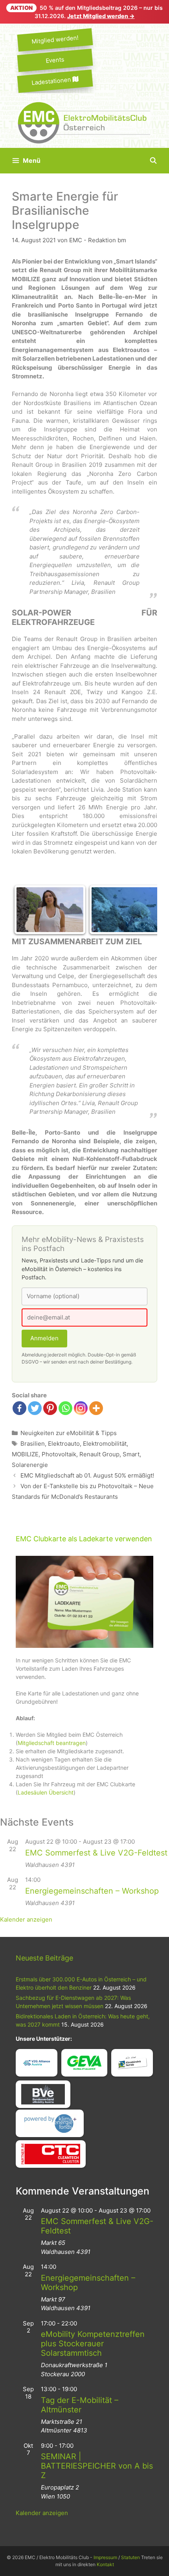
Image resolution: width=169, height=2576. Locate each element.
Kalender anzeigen (26, 1919)
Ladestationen (52, 81)
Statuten (130, 2557)
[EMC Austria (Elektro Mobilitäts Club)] (84, 122)
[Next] (141, 910)
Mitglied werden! (55, 40)
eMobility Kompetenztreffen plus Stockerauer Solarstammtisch (93, 2344)
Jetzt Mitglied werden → (101, 16)
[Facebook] (19, 1408)
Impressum (105, 2557)
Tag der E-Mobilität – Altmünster (80, 2405)
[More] (96, 1408)
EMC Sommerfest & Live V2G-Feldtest (96, 1853)
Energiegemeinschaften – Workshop (92, 1891)
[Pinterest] (50, 1408)
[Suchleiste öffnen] (153, 161)
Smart (131, 1454)
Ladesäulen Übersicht (46, 1792)
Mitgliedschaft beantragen (52, 1743)
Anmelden (44, 1338)
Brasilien (33, 1444)
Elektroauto (64, 1444)
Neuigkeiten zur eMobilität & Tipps (69, 1433)
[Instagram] (81, 1408)
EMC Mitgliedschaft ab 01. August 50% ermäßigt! (87, 1475)
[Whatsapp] (65, 1408)
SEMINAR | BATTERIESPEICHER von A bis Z (97, 2466)
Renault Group (99, 1454)
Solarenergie (30, 1465)
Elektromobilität (105, 1444)
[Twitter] (35, 1408)
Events (55, 60)
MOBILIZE (25, 1454)
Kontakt (105, 2564)
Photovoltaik (59, 1454)
